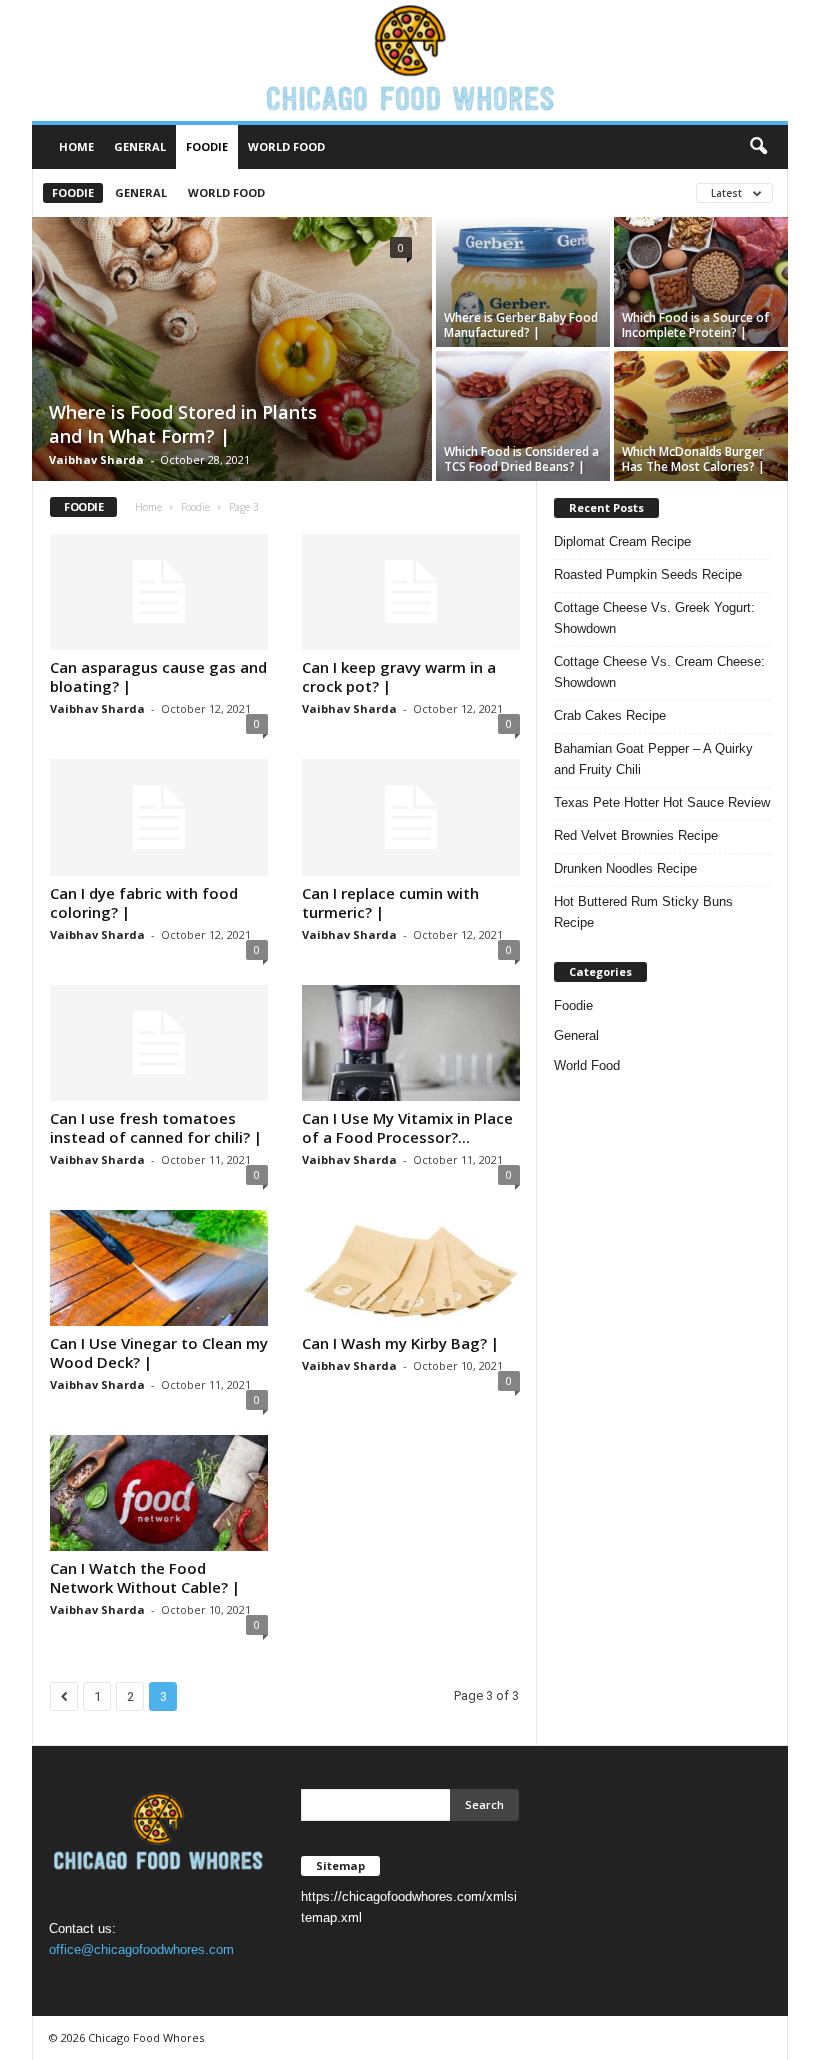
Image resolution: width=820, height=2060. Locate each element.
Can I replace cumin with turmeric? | (390, 902)
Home (76, 146)
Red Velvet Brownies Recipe (636, 835)
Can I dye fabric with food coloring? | (144, 902)
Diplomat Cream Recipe (622, 541)
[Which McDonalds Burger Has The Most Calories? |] (701, 416)
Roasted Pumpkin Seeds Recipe (648, 574)
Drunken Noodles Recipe (625, 868)
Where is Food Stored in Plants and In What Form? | (183, 424)
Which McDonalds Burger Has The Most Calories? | (693, 459)
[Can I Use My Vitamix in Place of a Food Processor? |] (411, 1043)
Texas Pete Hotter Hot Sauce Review (662, 802)
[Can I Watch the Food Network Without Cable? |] (159, 1493)
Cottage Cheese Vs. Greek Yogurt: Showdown (654, 618)
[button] (758, 147)
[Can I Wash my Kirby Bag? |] (411, 1268)
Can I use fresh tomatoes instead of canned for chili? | (156, 1127)
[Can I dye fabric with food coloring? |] (159, 817)
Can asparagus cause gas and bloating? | (158, 676)
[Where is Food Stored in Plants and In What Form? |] (232, 351)
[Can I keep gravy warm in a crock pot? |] (411, 592)
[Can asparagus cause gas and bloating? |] (159, 592)
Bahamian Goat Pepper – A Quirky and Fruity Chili (653, 759)
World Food (286, 146)
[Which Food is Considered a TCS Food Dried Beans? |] (523, 416)
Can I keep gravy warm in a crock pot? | (399, 676)
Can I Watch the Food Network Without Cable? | (145, 1577)
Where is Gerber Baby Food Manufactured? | (521, 325)
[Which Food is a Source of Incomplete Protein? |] (701, 282)
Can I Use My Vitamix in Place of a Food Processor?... (407, 1127)
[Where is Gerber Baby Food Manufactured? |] (523, 282)
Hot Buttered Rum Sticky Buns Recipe (643, 912)
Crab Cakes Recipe (610, 715)
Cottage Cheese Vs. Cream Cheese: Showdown (659, 672)
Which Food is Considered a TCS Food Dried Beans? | (521, 459)
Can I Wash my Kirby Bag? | (400, 1343)
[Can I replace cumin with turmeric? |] (411, 817)
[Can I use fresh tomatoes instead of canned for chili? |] (159, 1043)
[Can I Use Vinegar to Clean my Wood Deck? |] (159, 1268)
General (140, 146)
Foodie (207, 146)
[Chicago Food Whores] (410, 60)
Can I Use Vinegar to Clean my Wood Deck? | (159, 1352)
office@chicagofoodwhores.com (141, 1949)
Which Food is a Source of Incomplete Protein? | (695, 325)
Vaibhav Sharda (96, 459)
